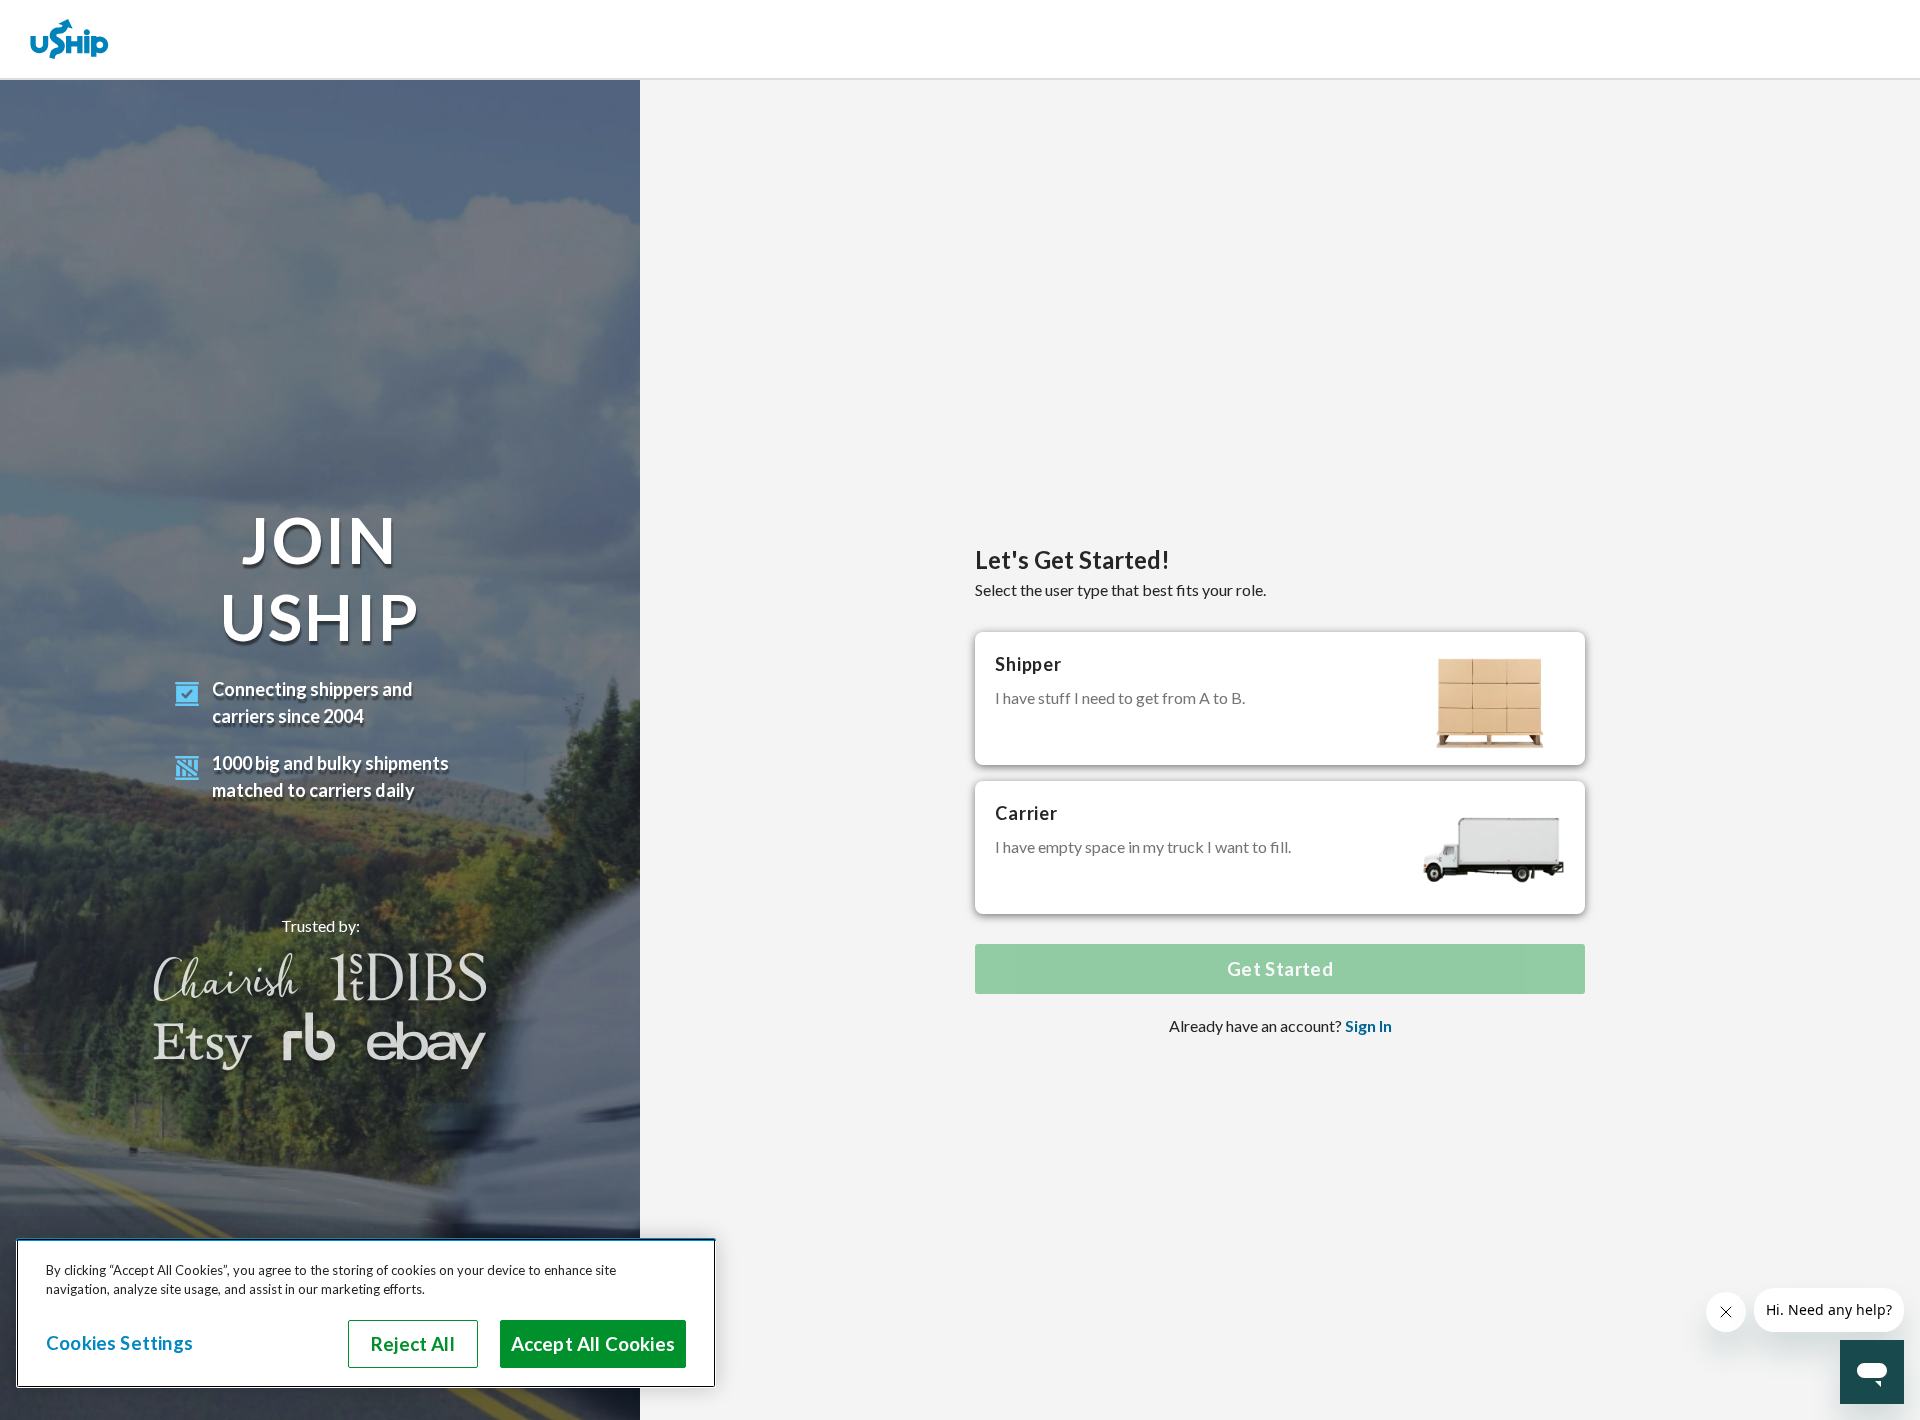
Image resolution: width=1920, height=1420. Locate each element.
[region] (366, 1313)
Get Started (1280, 969)
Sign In (1368, 1025)
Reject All (413, 1344)
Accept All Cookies (593, 1344)
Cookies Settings (119, 1343)
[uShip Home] (70, 39)
